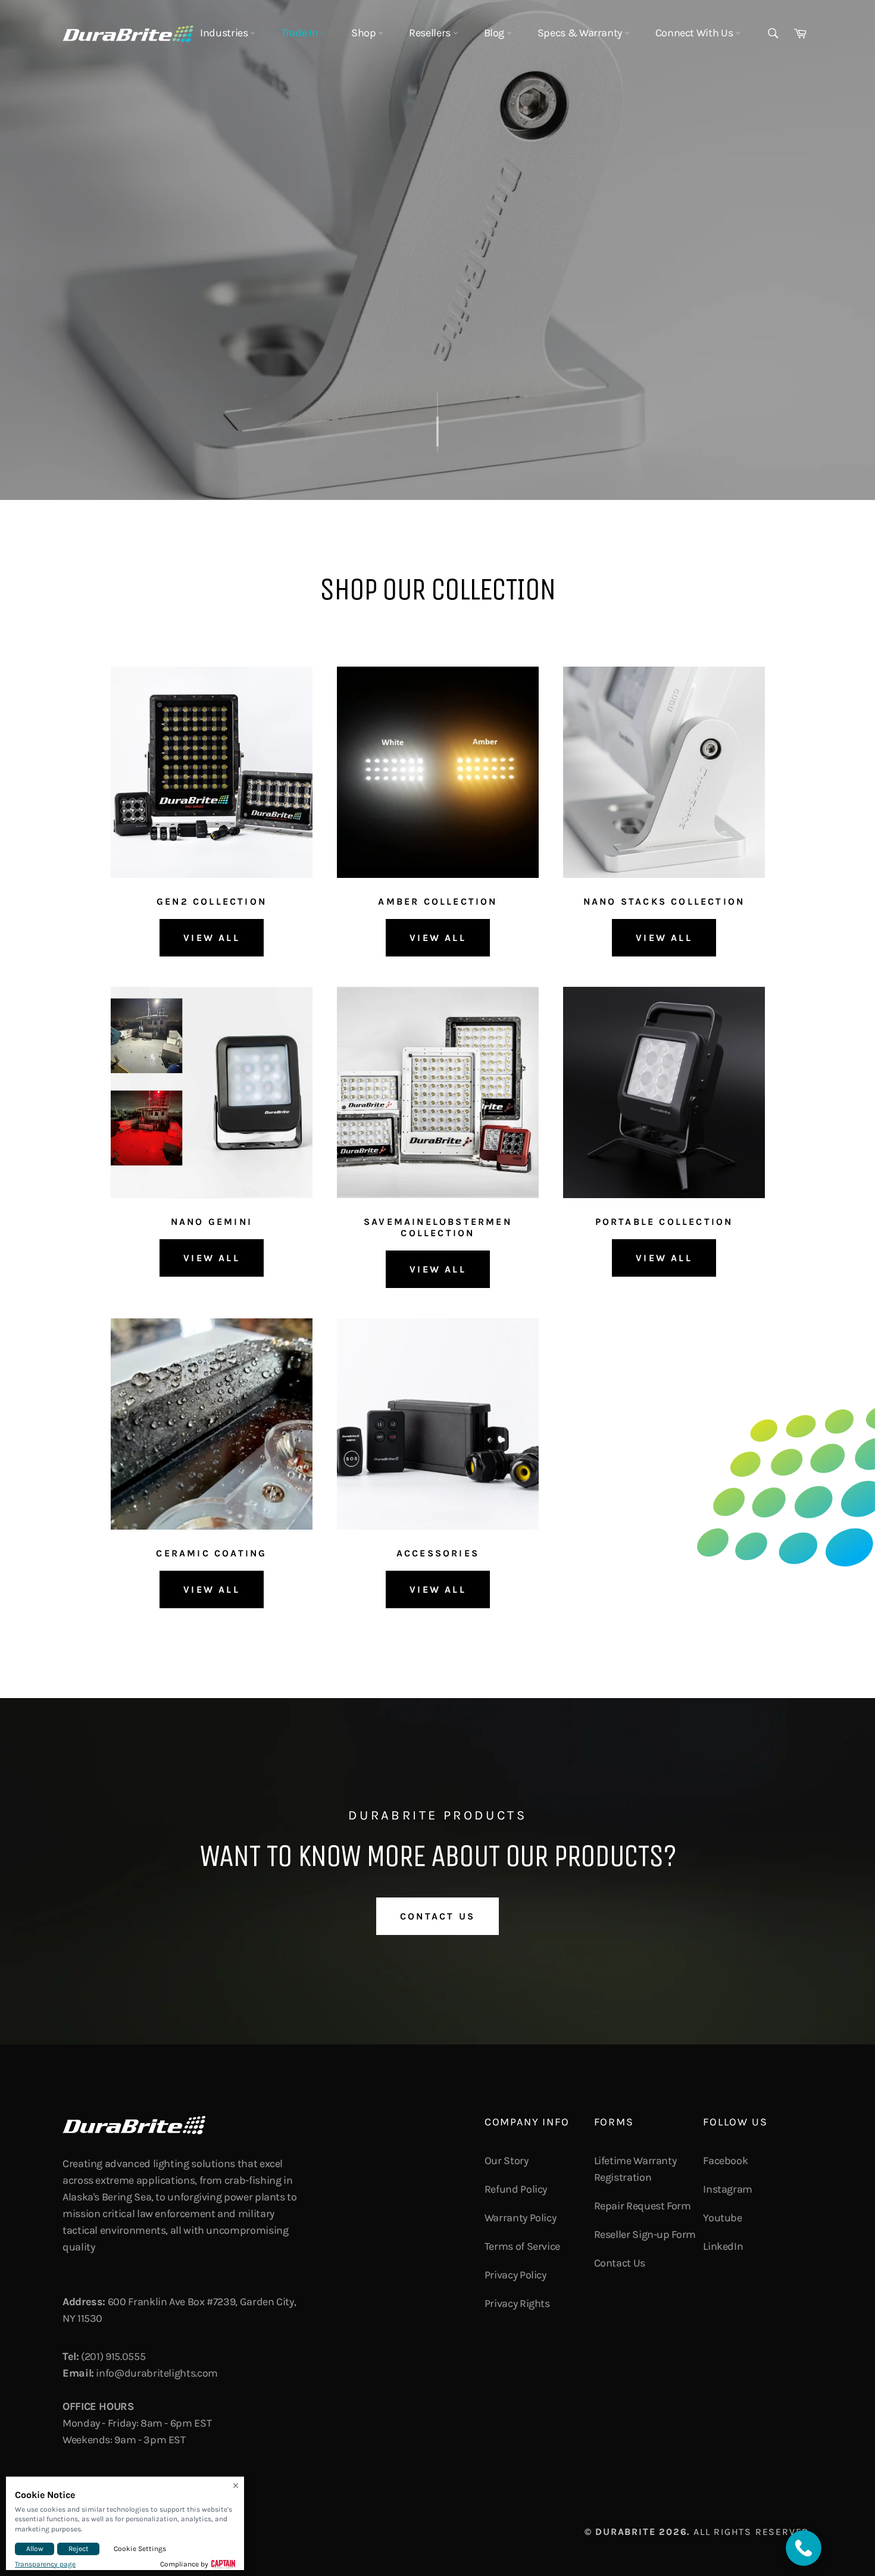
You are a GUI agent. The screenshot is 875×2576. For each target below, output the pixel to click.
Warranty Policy (521, 2218)
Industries (225, 33)
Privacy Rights (517, 2303)
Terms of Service (522, 2246)
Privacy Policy (515, 2275)
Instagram (728, 2189)
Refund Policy (516, 2189)
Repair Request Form (643, 2206)
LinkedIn (723, 2246)
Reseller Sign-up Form (645, 2234)
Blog (495, 33)
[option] (437, 250)
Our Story (507, 2161)
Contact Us (620, 2263)
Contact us (437, 1916)
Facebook (725, 2161)
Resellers (431, 33)
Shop (365, 33)
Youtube (722, 2218)
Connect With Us (695, 33)
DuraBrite (625, 2532)
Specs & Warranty (581, 33)
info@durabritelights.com (157, 2373)
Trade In (301, 33)
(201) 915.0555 (113, 2356)
